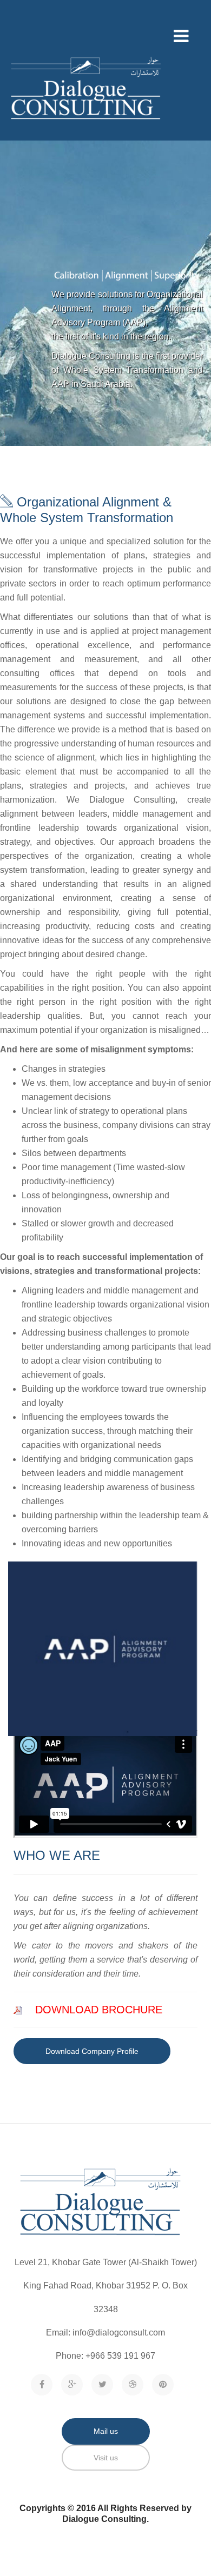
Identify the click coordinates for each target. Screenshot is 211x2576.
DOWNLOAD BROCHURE (99, 2010)
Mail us (106, 2431)
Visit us (106, 2458)
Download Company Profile (92, 2051)
